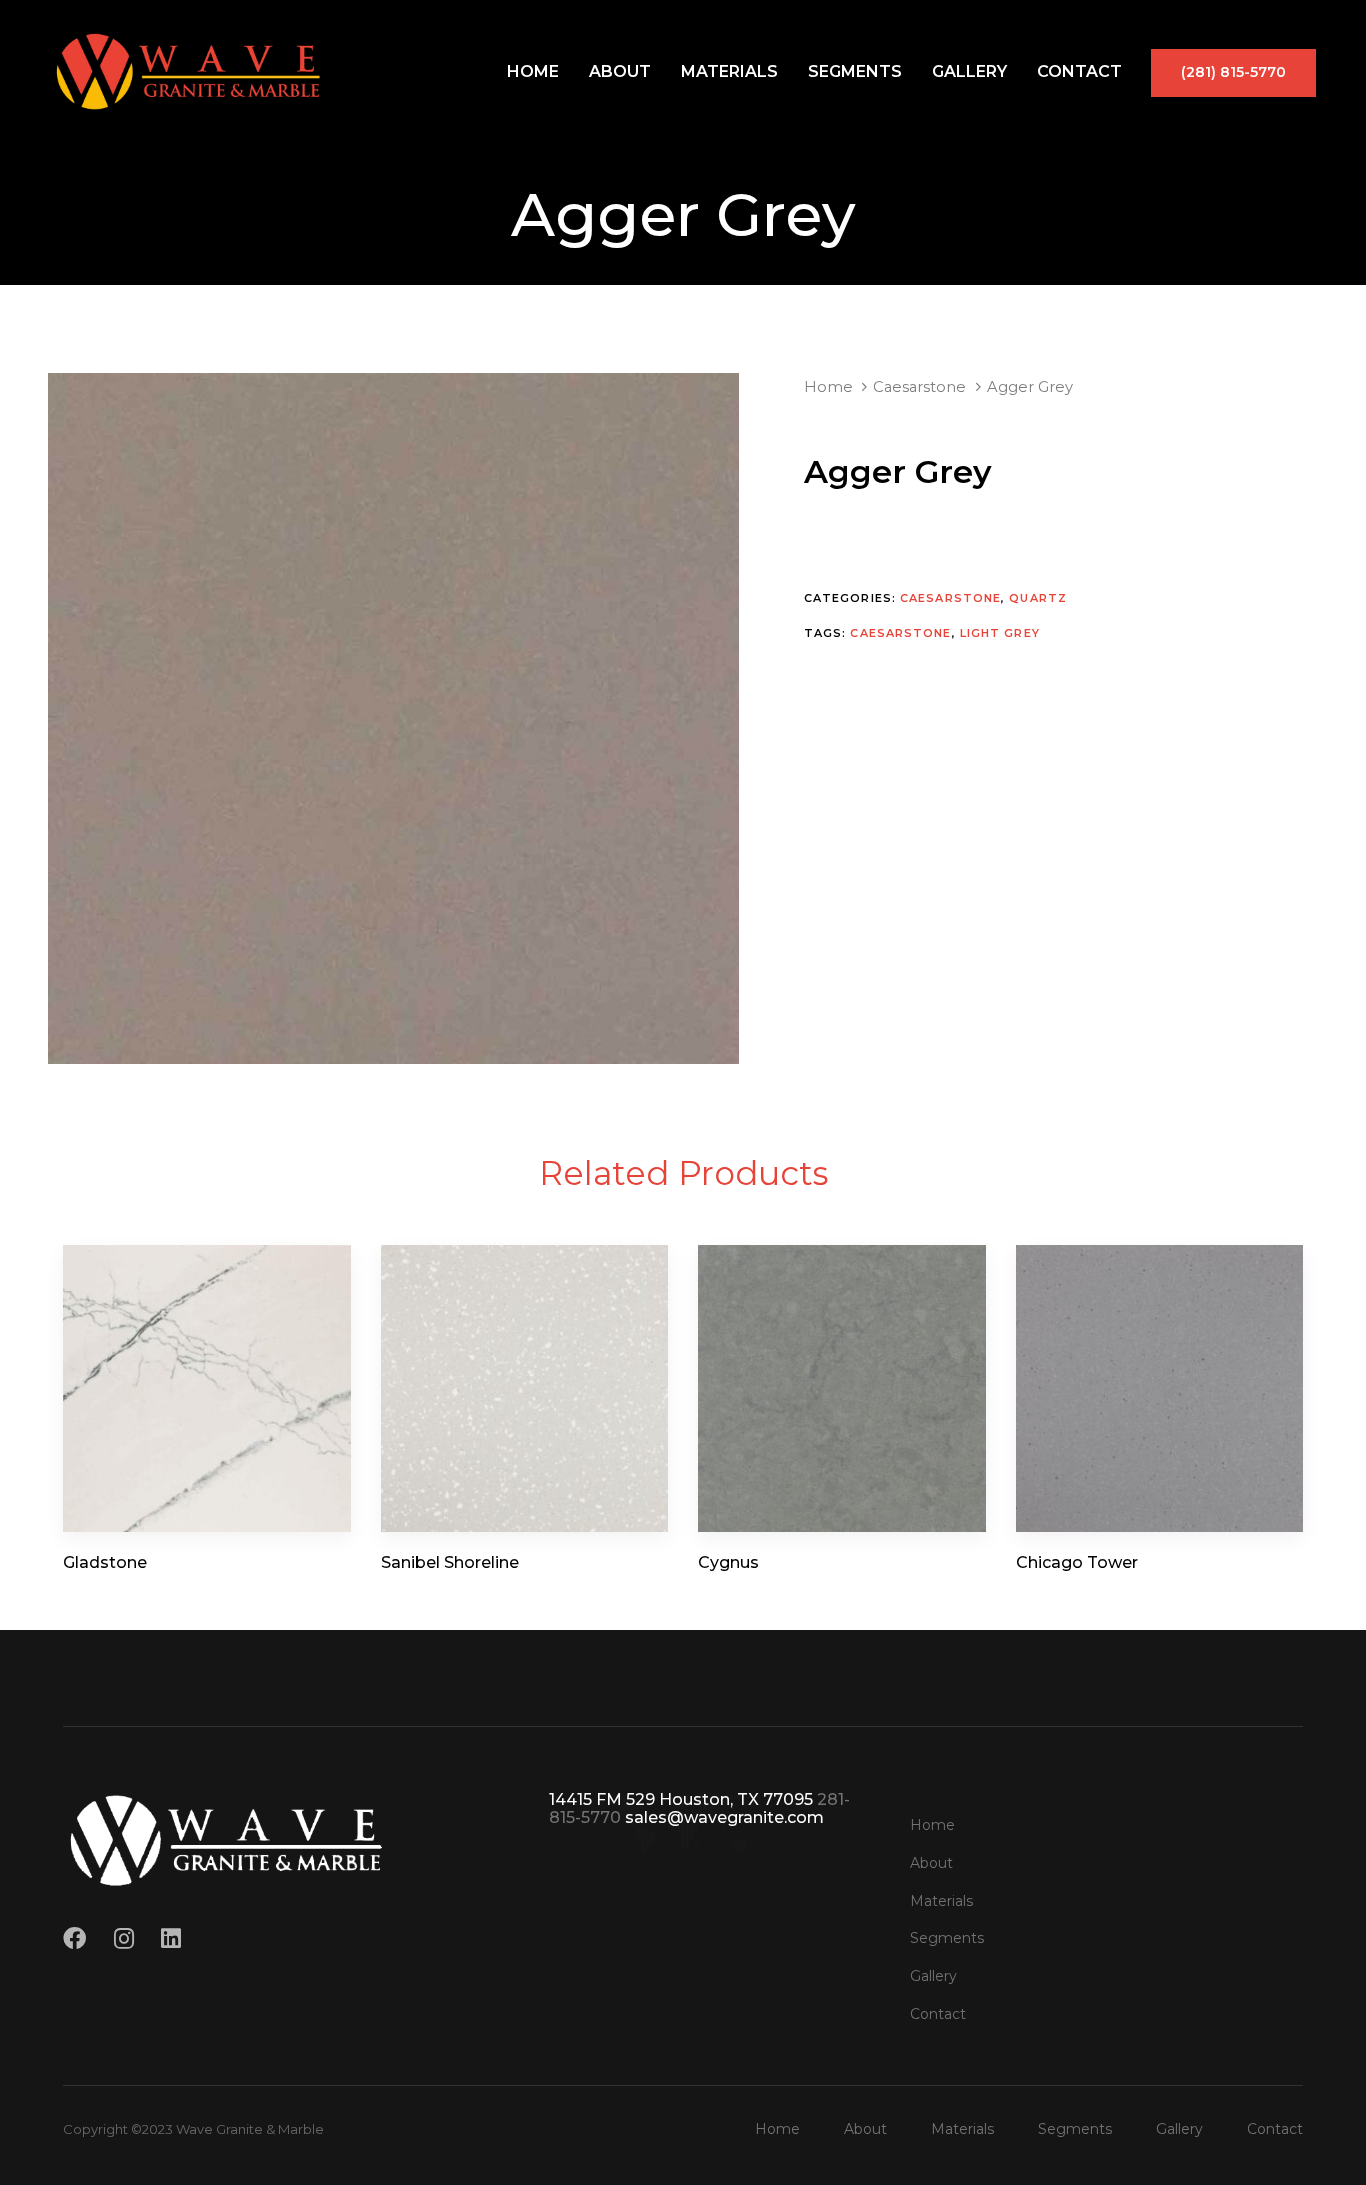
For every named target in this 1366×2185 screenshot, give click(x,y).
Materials (729, 71)
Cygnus (728, 1562)
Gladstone (105, 1562)
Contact (1079, 71)
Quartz (1038, 598)
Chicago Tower (1077, 1562)
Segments (855, 71)
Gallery (969, 71)
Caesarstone (919, 387)
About (620, 71)
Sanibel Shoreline (450, 1562)
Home (533, 71)
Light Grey (1000, 633)
